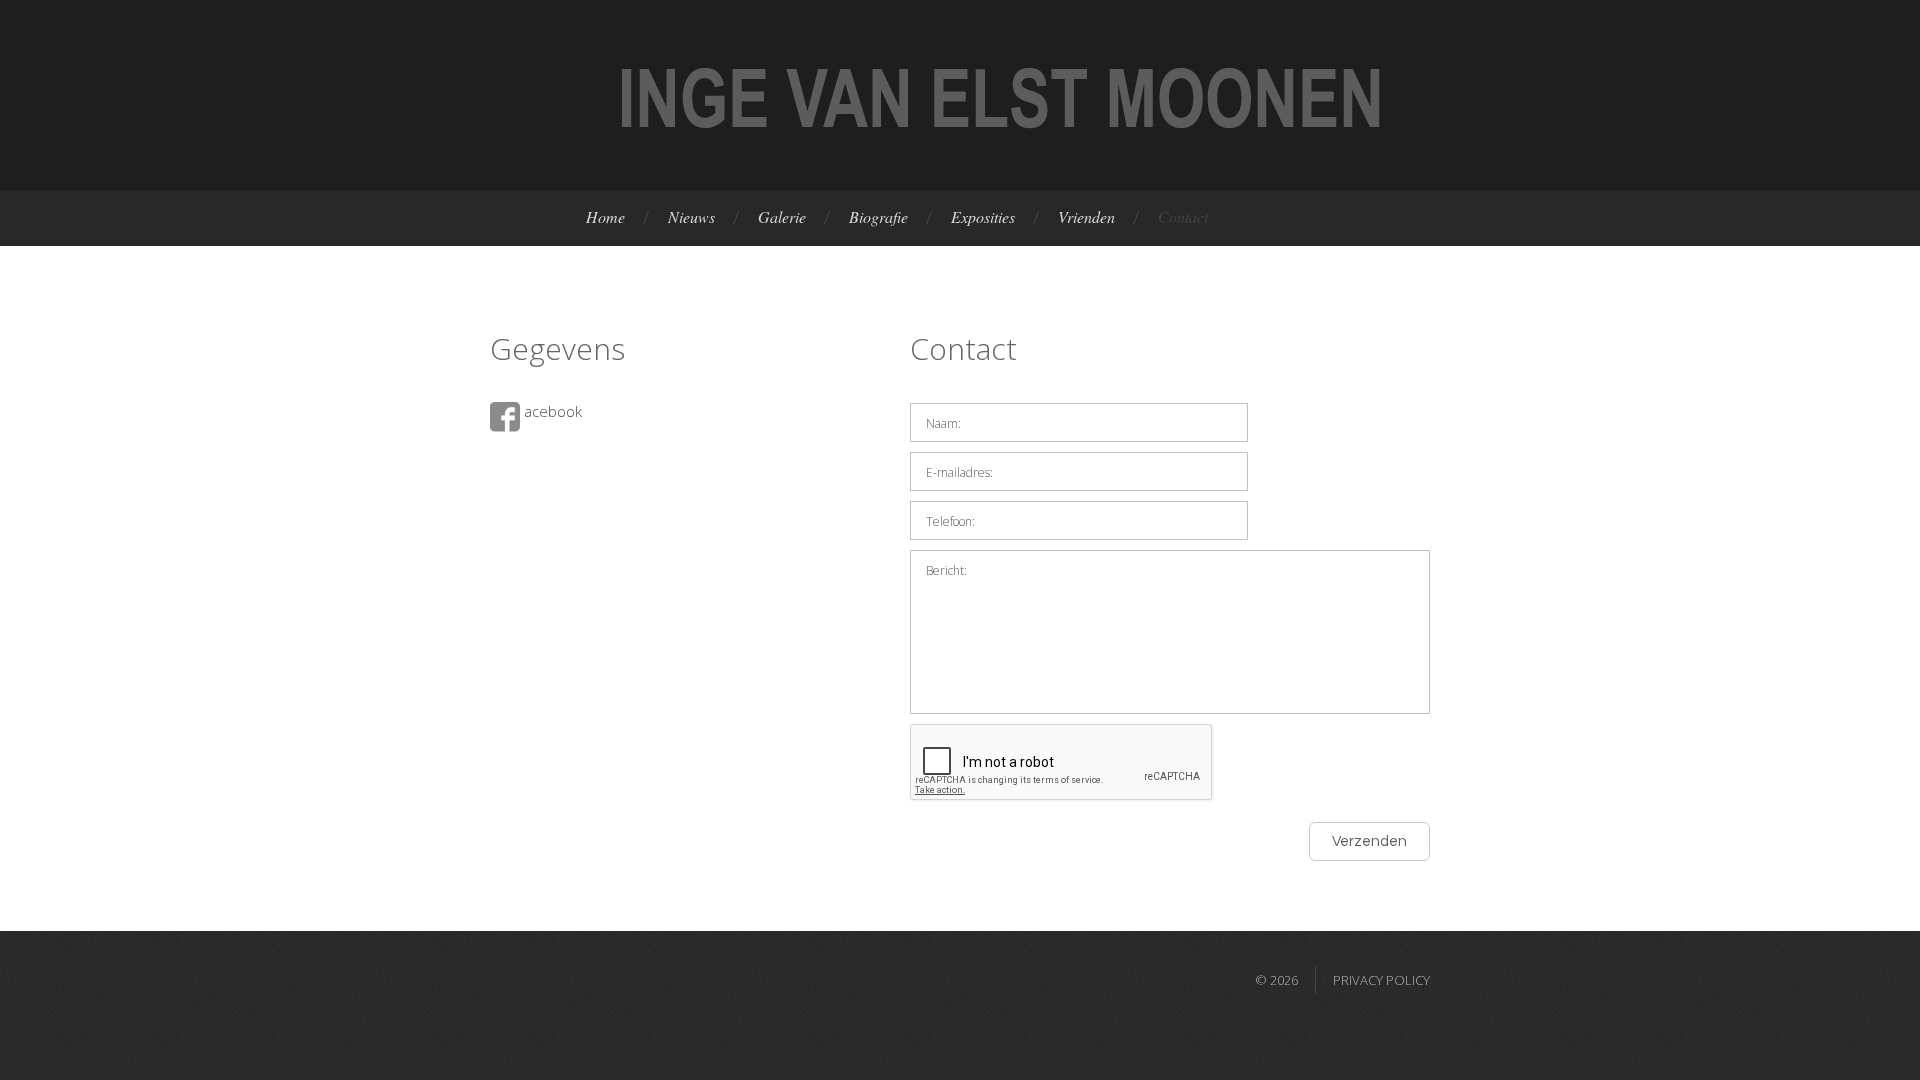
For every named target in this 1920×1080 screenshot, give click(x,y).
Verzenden (1369, 841)
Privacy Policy (1381, 980)
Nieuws (691, 216)
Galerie (782, 216)
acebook (551, 411)
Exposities (983, 216)
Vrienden (1086, 216)
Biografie (878, 216)
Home (605, 216)
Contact (1183, 216)
